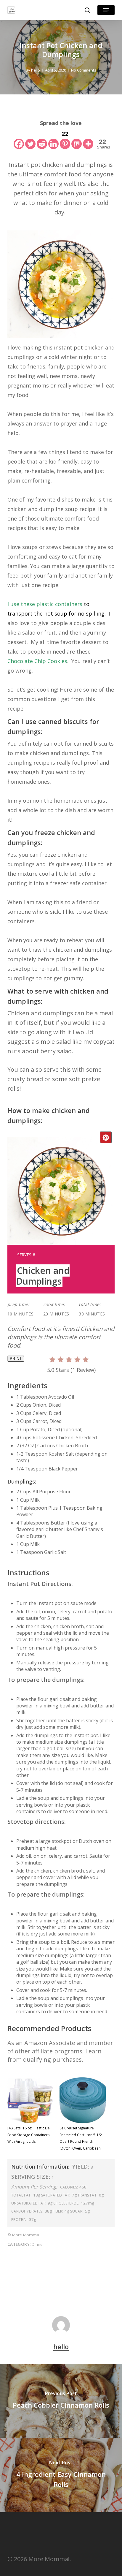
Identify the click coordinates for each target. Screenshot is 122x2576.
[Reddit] (42, 139)
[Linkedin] (53, 139)
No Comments (84, 70)
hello (36, 70)
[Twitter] (30, 139)
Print (16, 1359)
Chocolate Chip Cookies (37, 661)
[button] (106, 10)
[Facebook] (19, 139)
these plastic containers (52, 604)
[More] (88, 139)
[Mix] (77, 139)
